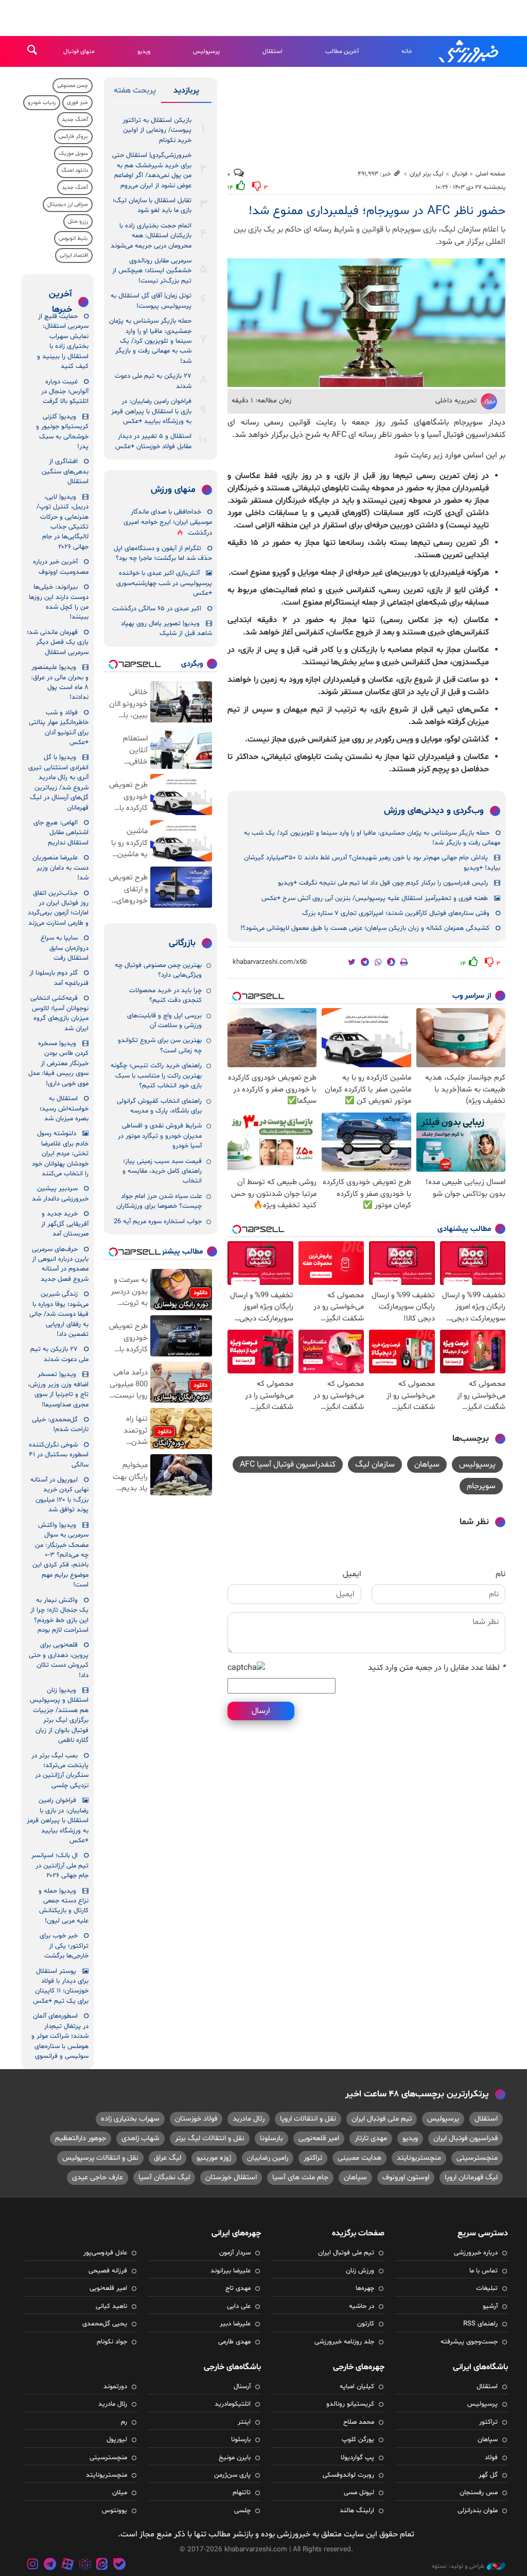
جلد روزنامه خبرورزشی (344, 2342)
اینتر (244, 2422)
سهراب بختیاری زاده (130, 2119)
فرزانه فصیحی (108, 2271)
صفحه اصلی (490, 174)
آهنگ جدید (75, 120)
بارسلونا (271, 2138)
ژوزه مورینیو (214, 2158)
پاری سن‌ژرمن (232, 2475)
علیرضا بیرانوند (231, 2271)
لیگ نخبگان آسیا (164, 2177)
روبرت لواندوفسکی (348, 2475)
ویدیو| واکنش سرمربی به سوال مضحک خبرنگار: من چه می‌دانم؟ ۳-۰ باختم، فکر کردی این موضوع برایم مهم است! (60, 1555)
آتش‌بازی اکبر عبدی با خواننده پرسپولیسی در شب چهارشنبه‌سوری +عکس (164, 583)
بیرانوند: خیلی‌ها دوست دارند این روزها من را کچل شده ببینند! (59, 602)
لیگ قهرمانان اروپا (471, 2177)
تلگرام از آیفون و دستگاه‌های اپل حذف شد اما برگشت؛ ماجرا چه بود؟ (163, 553)
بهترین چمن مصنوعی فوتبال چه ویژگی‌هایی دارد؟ (158, 970)
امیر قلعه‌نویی (319, 2138)
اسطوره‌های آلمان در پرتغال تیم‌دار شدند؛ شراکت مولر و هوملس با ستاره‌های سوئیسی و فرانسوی (60, 2036)
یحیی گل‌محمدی (105, 2324)
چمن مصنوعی (73, 86)
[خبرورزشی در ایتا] (102, 2565)
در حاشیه (362, 2306)
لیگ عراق (168, 2158)
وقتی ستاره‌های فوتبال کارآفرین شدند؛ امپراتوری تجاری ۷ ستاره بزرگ (396, 913)
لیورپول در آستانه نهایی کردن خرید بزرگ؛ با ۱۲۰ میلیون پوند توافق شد (59, 1495)
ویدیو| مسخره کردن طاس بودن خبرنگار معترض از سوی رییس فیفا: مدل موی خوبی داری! (58, 1064)
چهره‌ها (365, 2288)
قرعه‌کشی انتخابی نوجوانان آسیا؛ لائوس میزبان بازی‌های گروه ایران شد (59, 1013)
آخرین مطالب (342, 51)
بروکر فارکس (73, 137)
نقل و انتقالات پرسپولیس (100, 2158)
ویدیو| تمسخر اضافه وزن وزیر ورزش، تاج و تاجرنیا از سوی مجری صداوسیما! (58, 1389)
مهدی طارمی (234, 2342)
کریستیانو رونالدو (350, 2404)
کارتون (366, 2324)
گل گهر (488, 2475)
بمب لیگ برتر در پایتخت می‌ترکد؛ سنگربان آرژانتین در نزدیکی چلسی (60, 1771)
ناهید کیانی (111, 2306)
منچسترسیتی (477, 2158)
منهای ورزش (173, 490)
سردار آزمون (235, 2253)
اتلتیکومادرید (233, 2404)
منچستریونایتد (419, 2158)
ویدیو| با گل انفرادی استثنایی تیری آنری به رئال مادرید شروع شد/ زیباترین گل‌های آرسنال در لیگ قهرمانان (58, 782)
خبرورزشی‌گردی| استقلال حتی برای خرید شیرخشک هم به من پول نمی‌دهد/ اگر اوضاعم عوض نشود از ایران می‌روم (152, 170)
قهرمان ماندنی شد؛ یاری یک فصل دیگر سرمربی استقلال (58, 642)
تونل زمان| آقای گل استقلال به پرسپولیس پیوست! (151, 301)
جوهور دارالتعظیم (81, 2138)
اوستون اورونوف (406, 2177)
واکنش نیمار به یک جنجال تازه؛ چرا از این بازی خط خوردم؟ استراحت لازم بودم (59, 1615)
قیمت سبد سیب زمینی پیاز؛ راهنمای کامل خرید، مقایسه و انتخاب (162, 1171)
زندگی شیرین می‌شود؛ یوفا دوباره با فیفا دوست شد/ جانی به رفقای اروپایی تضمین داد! (59, 1314)
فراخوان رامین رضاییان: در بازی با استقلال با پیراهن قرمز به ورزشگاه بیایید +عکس (151, 411)
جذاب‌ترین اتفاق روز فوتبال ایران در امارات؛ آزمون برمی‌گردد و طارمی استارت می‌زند (58, 908)
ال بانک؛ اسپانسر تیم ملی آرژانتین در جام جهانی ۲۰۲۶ (60, 1866)
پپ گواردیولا (357, 2458)
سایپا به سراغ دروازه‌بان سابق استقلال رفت (65, 948)
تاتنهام (242, 2493)
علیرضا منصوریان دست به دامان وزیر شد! (60, 868)
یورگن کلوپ (358, 2440)
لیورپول (117, 2440)
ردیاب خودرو (42, 103)
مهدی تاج (238, 2288)
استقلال (273, 51)
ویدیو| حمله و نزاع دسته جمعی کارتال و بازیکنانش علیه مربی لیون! (64, 1906)
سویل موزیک (73, 154)
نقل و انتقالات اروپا (308, 2119)
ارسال (261, 1711)
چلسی (242, 2511)
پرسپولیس (206, 51)
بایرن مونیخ (235, 2458)
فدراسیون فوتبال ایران (465, 2138)
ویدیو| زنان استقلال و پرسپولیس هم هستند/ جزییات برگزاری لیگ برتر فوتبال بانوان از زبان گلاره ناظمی (59, 1715)
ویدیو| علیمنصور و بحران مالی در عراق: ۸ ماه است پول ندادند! (60, 682)
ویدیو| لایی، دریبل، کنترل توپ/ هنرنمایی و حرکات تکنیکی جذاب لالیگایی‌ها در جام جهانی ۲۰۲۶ (63, 522)
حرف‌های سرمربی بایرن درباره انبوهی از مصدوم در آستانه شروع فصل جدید (60, 1264)
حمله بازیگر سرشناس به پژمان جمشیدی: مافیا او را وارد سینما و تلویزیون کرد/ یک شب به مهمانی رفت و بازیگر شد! (372, 838)
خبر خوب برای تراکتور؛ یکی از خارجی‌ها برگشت (64, 1946)
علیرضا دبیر (235, 2324)
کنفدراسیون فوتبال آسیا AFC (288, 1465)
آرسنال (242, 2387)
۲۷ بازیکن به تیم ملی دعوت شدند (153, 381)
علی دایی (239, 2306)
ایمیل (352, 1574)
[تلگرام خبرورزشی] (50, 2565)
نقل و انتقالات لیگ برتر (210, 2138)
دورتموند (115, 2387)
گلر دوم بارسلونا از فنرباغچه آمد (59, 978)
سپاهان (427, 1465)
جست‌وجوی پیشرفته (469, 2342)
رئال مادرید (249, 2119)
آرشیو (490, 2306)
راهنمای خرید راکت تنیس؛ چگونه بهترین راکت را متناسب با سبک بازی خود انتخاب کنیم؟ (156, 1076)
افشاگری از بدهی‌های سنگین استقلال (65, 472)
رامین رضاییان (268, 2158)
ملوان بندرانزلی (478, 2511)
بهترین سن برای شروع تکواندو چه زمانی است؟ (160, 1045)
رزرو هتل (78, 222)
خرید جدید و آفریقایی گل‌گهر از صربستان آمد (65, 1224)
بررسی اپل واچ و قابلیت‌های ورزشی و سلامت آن (164, 1021)
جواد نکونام (112, 2342)
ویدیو (144, 51)
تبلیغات (487, 2288)
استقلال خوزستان (231, 2177)
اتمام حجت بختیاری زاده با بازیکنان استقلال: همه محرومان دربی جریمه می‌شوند (151, 236)
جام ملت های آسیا (300, 2177)
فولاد (491, 2458)
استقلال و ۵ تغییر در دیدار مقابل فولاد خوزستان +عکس (153, 441)
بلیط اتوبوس (73, 239)
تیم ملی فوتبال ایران (382, 2119)
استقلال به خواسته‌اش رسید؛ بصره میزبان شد (64, 1109)
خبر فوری (77, 103)
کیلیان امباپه (357, 2387)
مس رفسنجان (479, 2493)
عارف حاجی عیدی (98, 2177)
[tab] (186, 93)
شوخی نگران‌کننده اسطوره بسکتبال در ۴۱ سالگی (59, 1455)
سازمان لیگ (375, 1465)
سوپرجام (481, 1486)
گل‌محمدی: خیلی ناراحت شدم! (60, 1425)
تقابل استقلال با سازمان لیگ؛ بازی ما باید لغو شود (152, 206)
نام (500, 1574)
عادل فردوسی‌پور (105, 2253)
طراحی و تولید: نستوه (458, 2566)
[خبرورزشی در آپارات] (67, 2565)
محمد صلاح (359, 2422)
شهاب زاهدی (140, 2138)
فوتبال (460, 174)
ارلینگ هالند (357, 2511)
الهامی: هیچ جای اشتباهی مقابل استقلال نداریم (61, 833)
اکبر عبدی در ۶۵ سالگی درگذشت (157, 609)
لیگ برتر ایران (427, 174)
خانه (407, 51)
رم (124, 2422)
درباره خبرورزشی (476, 2253)
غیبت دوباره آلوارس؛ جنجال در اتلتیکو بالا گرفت (65, 392)
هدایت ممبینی (359, 2158)
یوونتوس (115, 2511)
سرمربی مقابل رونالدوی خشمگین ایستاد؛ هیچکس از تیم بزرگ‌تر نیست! (152, 271)
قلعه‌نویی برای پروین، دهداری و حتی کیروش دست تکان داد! (59, 1660)
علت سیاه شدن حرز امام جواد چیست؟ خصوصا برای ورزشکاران (159, 1201)
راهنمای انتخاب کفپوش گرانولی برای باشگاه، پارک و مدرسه (159, 1106)
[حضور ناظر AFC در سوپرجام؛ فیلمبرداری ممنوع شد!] (366, 322)
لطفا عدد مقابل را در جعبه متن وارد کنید (437, 1668)
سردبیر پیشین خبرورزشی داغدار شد (60, 1194)
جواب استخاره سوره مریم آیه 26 (158, 1222)
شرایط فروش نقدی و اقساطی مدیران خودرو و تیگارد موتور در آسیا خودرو (160, 1136)
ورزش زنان (360, 2271)
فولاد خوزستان (196, 2119)
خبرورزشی (469, 51)
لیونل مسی (359, 2493)
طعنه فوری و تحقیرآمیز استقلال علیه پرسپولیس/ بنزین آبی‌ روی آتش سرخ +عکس (375, 898)
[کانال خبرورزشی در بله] (119, 2565)
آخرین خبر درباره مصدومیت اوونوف (61, 567)
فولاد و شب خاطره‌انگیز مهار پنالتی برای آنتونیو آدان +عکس (59, 728)
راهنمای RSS (480, 2324)
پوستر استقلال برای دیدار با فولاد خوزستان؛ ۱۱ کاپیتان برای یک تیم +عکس (61, 1986)
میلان (120, 2493)
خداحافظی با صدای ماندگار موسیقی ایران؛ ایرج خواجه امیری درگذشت (168, 523)
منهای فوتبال (79, 51)
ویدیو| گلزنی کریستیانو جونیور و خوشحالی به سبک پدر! (62, 432)
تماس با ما (484, 2271)
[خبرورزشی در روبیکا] (85, 2565)
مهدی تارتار (371, 2138)
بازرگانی (182, 943)
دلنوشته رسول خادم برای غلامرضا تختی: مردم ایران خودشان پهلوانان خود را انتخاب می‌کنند (60, 1154)
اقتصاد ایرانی (74, 255)
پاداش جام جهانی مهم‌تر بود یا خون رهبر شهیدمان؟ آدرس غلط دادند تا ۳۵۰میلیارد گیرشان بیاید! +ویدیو (372, 863)
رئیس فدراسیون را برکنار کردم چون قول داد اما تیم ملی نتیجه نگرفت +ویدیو (383, 883)
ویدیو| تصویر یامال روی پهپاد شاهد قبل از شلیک (166, 629)
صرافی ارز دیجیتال (68, 205)
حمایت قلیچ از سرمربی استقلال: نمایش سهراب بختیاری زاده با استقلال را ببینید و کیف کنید (63, 341)
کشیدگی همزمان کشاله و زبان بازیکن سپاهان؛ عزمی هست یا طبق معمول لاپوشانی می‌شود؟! (365, 928)
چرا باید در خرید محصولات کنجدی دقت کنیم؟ (165, 995)
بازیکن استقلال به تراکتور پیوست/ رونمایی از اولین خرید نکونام (157, 130)
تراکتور (313, 2158)
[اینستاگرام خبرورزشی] (33, 2565)
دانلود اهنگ (75, 171)
